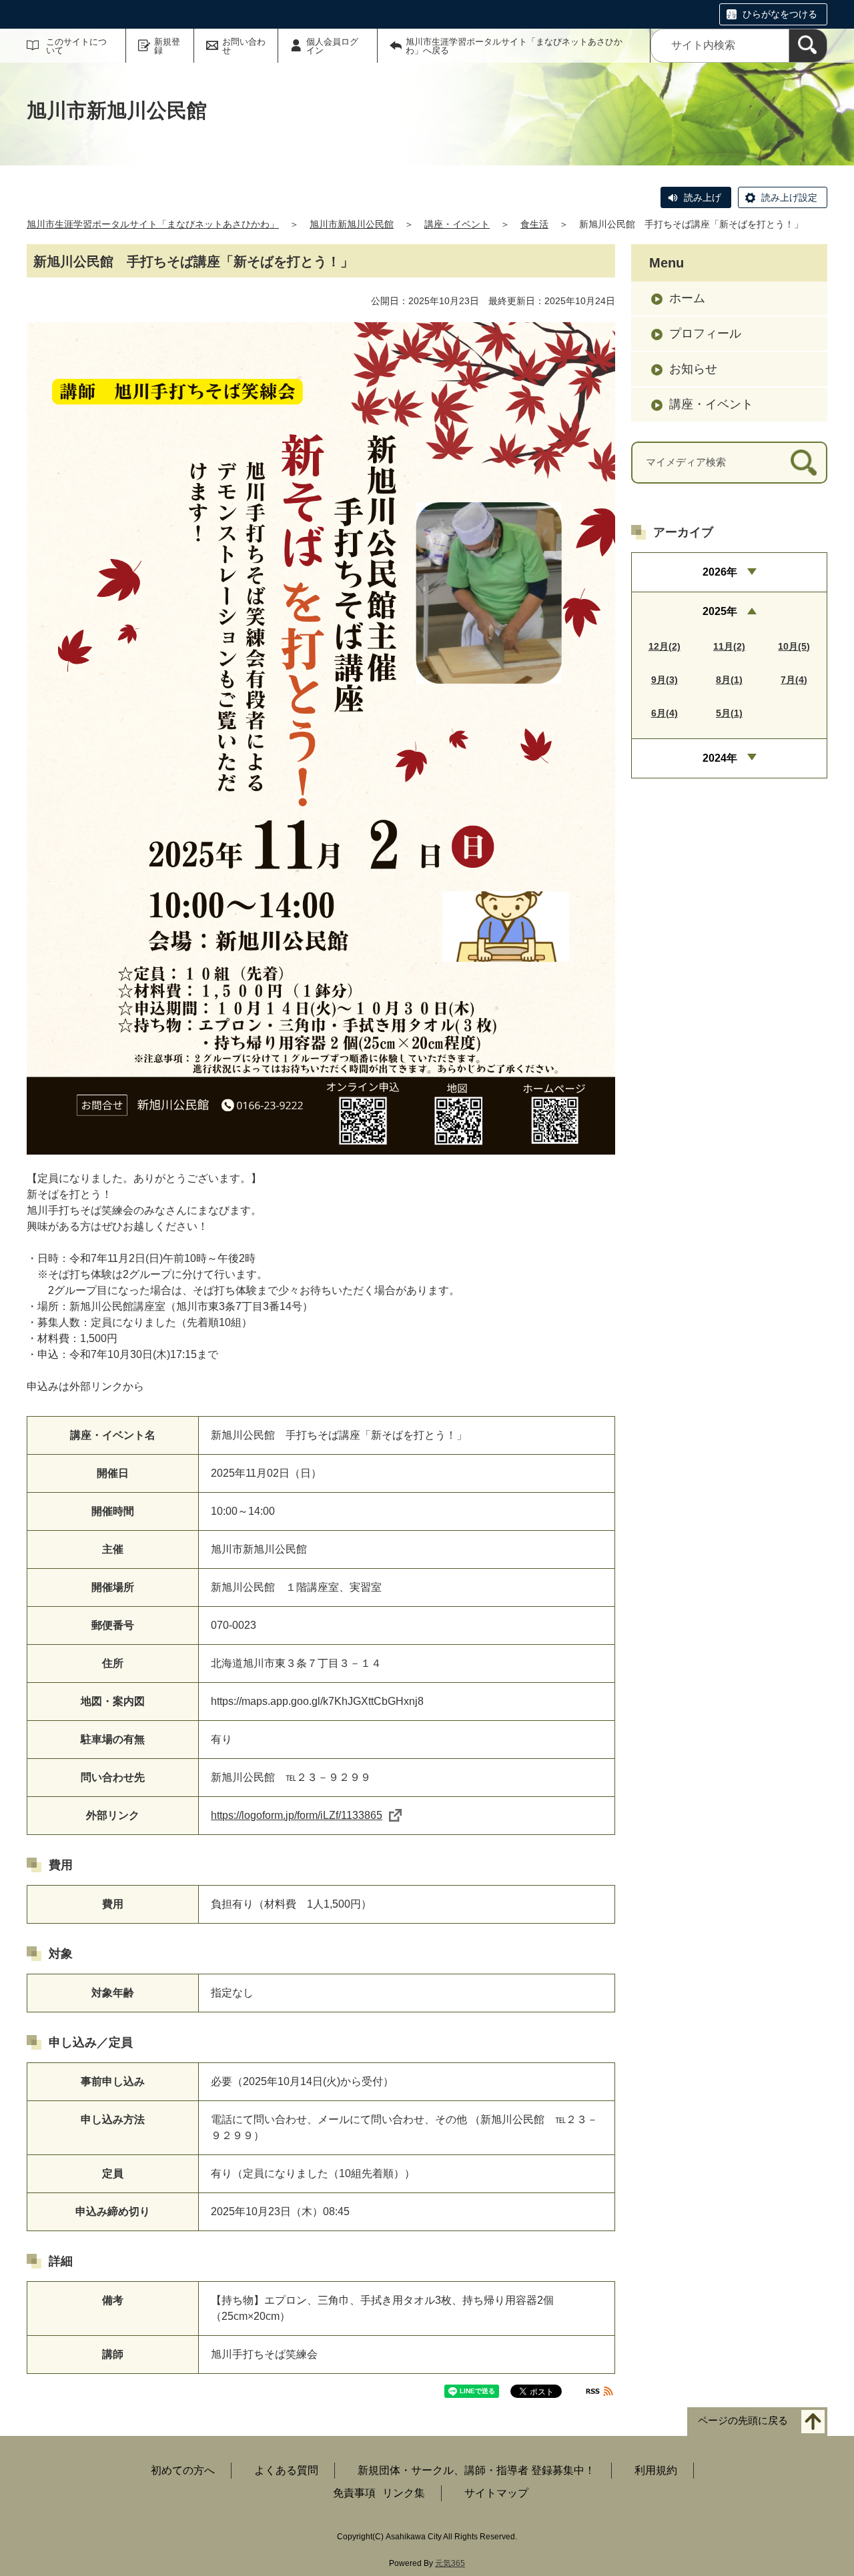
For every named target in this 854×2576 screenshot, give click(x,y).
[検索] (808, 46)
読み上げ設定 (789, 197)
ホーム (687, 298)
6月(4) (665, 713)
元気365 (450, 2563)
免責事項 (354, 2493)
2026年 (720, 572)
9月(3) (665, 680)
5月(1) (729, 713)
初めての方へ (183, 2470)
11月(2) (729, 646)
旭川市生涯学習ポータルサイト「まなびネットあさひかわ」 (153, 224)
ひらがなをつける (780, 14)
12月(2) (665, 646)
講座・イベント (457, 224)
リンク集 (404, 2493)
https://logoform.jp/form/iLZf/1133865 (297, 1815)
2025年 (720, 611)
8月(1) (729, 680)
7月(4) (794, 680)
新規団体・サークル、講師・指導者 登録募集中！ (476, 2470)
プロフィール (705, 334)
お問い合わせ (244, 46)
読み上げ (703, 197)
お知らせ (693, 369)
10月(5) (794, 646)
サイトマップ (496, 2493)
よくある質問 (286, 2470)
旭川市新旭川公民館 (352, 224)
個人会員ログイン (332, 46)
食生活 (534, 224)
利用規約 (656, 2470)
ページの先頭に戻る (743, 2420)
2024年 (720, 758)
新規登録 (167, 46)
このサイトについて (76, 46)
